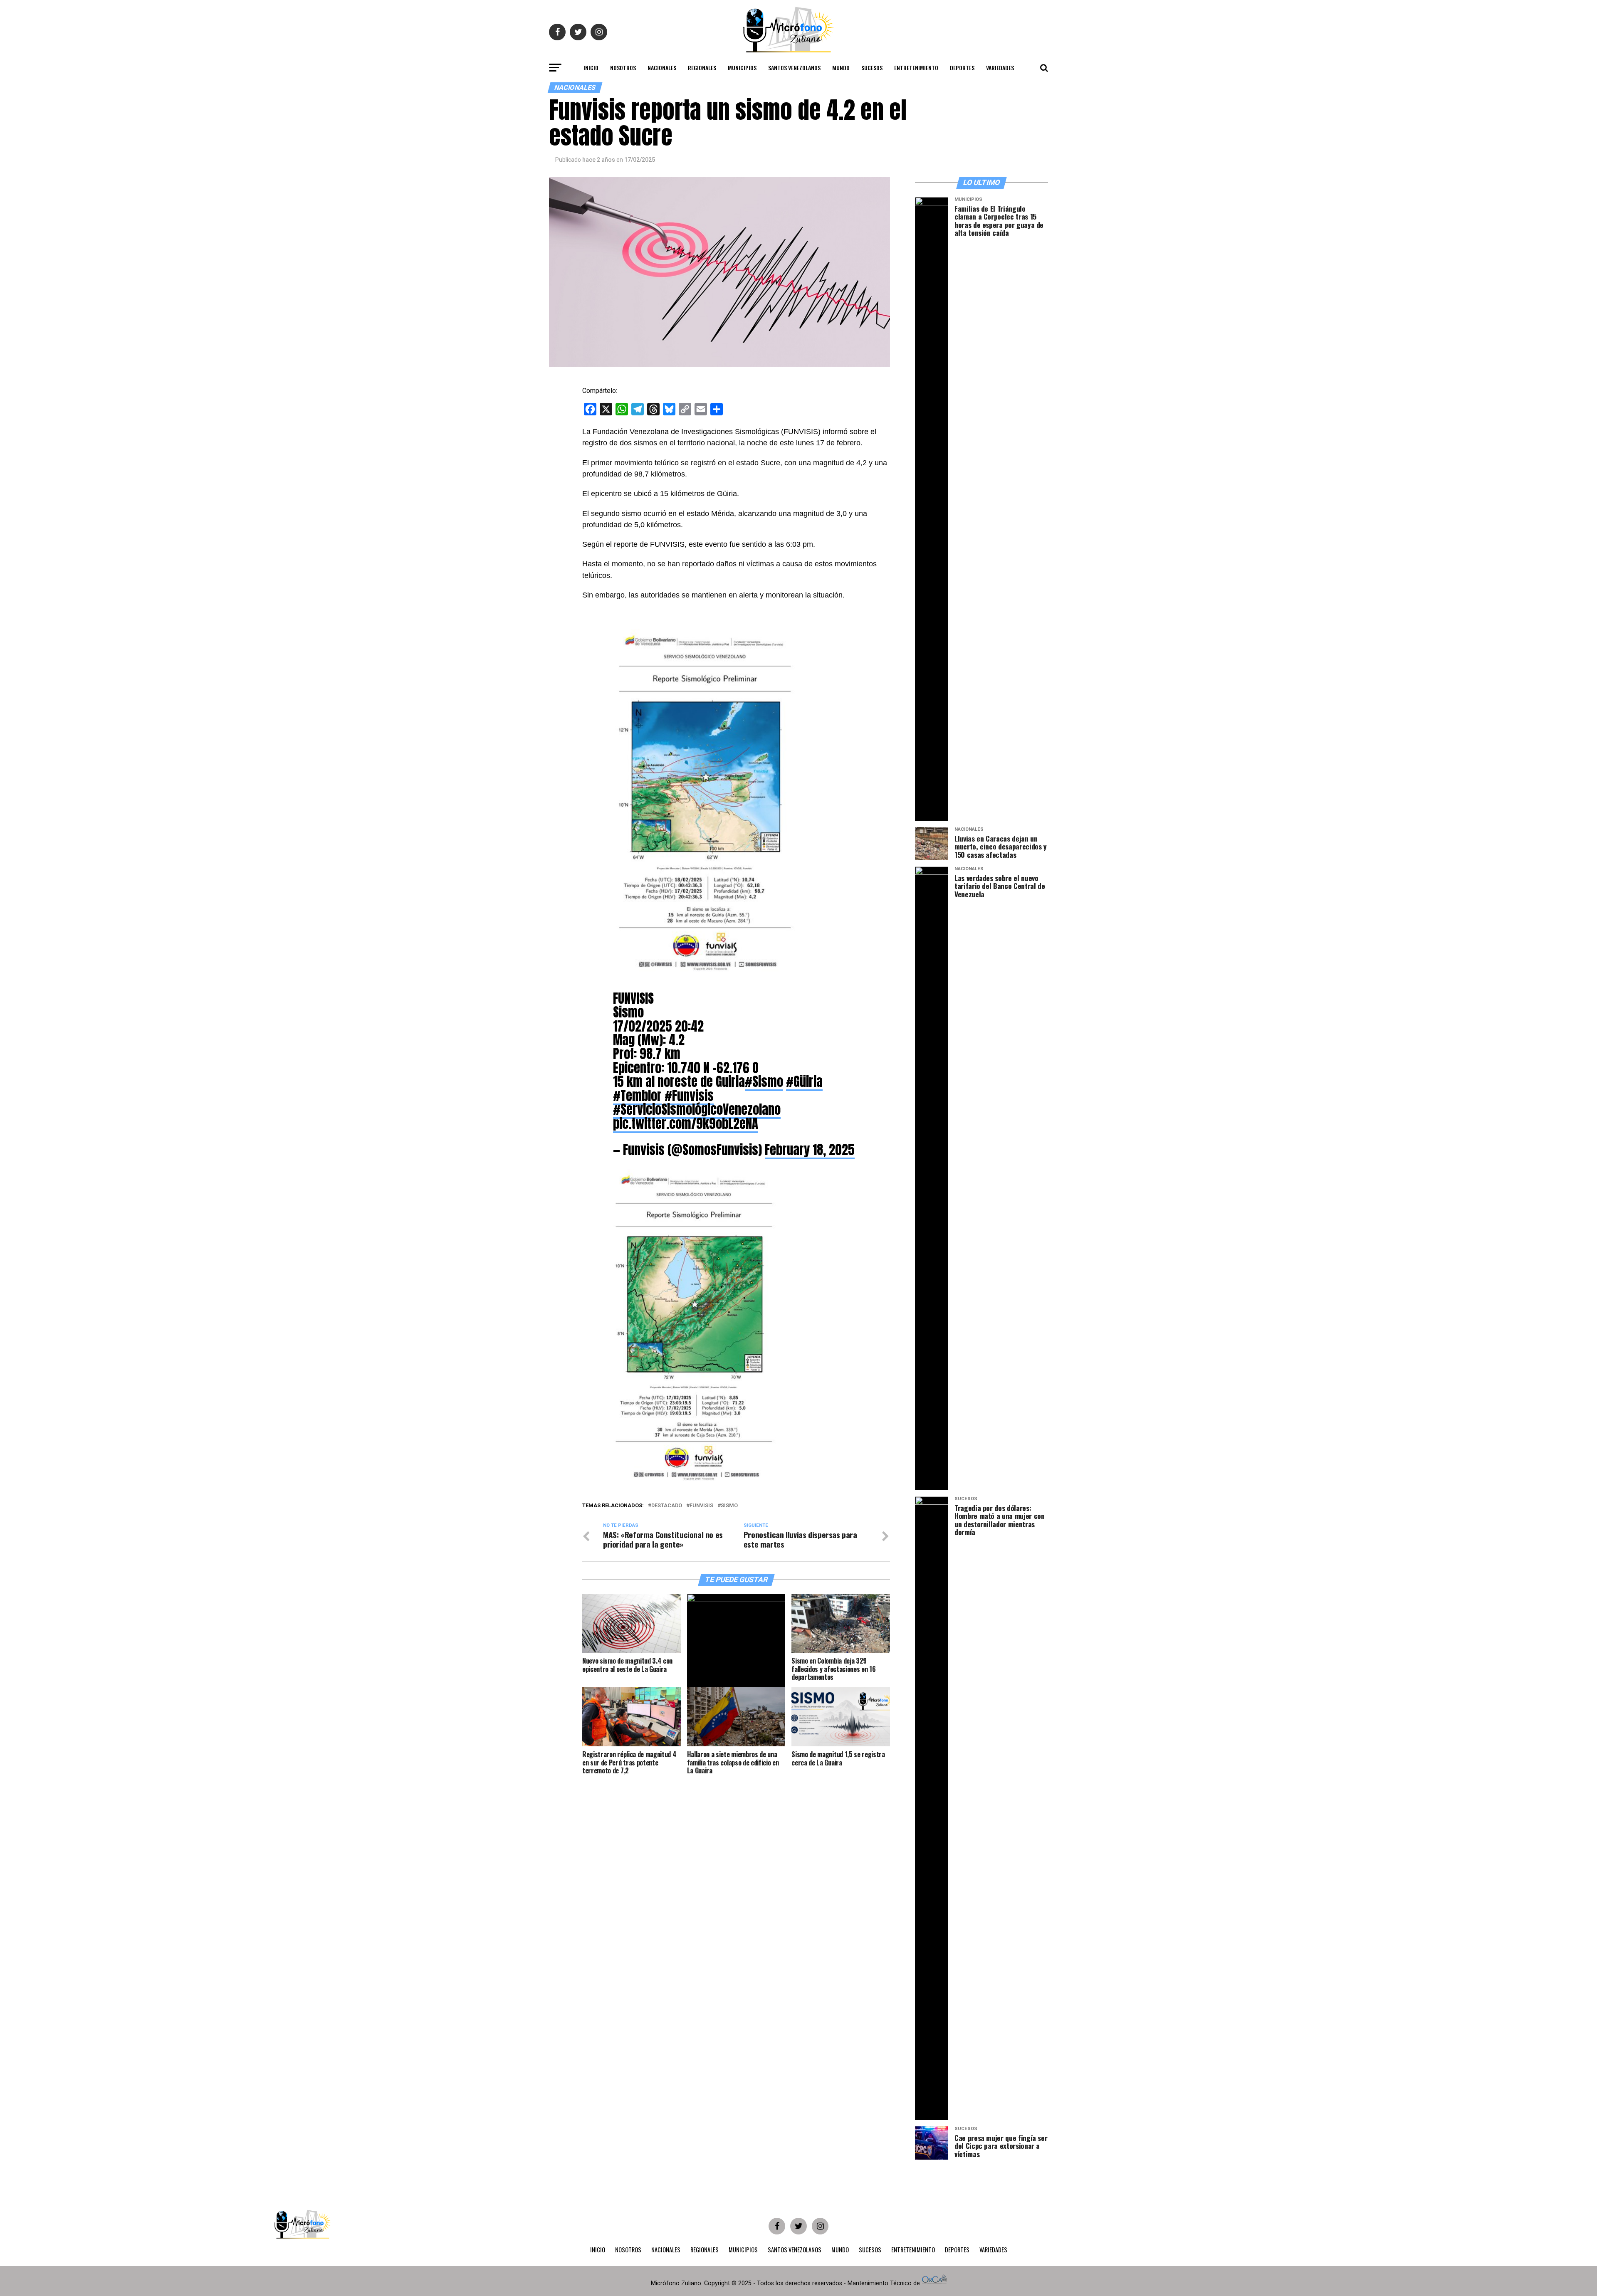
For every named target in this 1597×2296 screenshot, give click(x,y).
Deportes (962, 68)
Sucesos (872, 68)
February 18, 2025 (810, 1150)
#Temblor (637, 1096)
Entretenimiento (916, 68)
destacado (667, 1506)
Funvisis (701, 1506)
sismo (729, 1506)
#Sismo (764, 1081)
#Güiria (804, 1081)
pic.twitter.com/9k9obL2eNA (686, 1123)
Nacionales (662, 68)
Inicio (591, 68)
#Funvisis (689, 1096)
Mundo (841, 68)
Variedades (1000, 68)
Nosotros (623, 68)
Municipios (742, 68)
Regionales (702, 68)
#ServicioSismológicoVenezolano (697, 1109)
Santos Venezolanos (794, 68)
